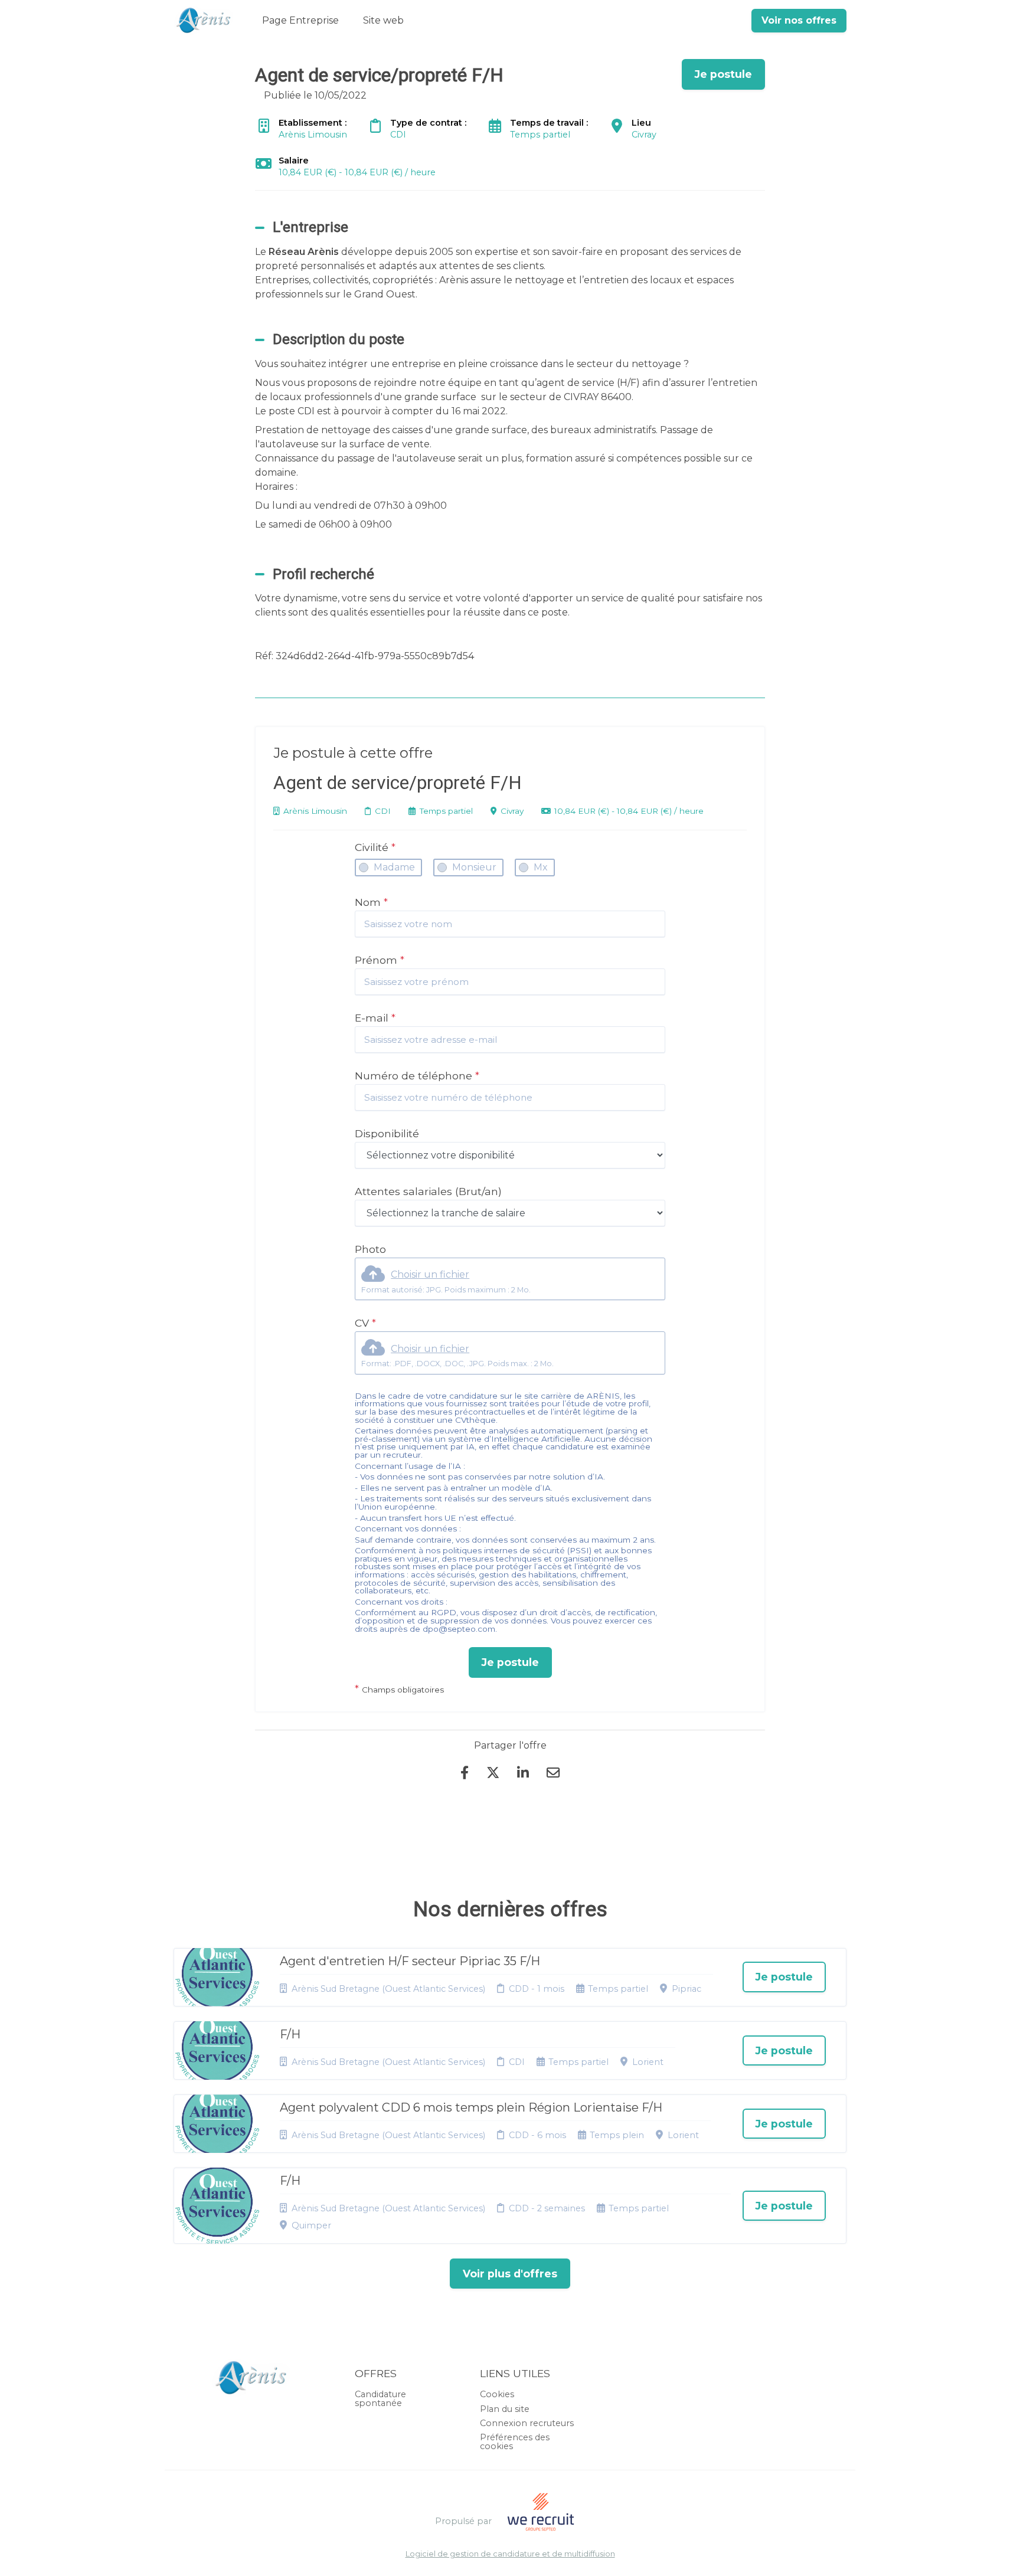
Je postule (510, 1662)
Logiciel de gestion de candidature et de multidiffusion (510, 2554)
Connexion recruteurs (527, 2423)
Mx (541, 867)
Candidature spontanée (380, 2398)
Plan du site (505, 2409)
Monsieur (474, 867)
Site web (383, 20)
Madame (394, 867)
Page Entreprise (300, 20)
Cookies (497, 2394)
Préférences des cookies (515, 2441)
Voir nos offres (799, 20)
